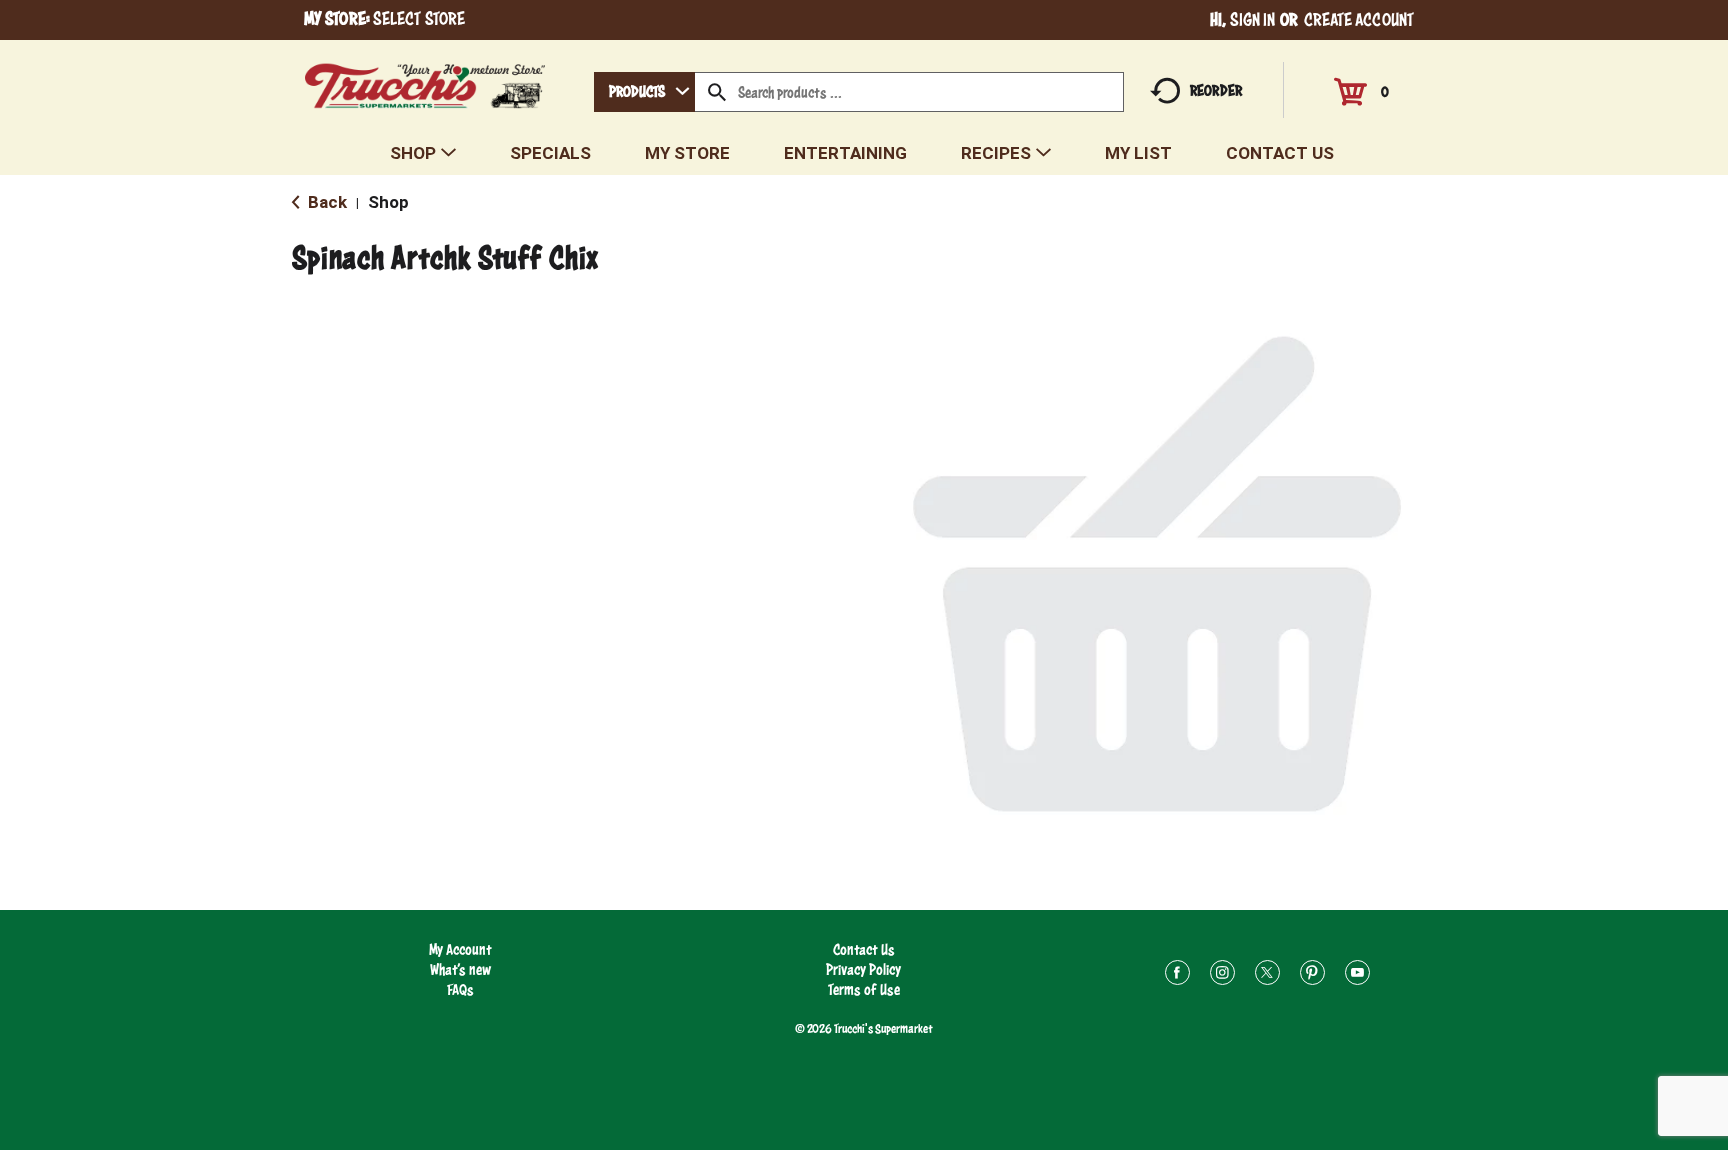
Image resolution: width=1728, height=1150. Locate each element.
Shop (388, 202)
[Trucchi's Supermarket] (425, 80)
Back (325, 202)
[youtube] (1357, 975)
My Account (460, 949)
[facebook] (1177, 975)
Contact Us (864, 949)
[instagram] (1222, 975)
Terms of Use (864, 989)
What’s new (460, 969)
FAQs (460, 989)
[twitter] (1267, 975)
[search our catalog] (717, 92)
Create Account (1359, 19)
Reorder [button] (1216, 90)
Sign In (1253, 19)
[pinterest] (1312, 975)
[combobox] (644, 92)
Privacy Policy (863, 969)
